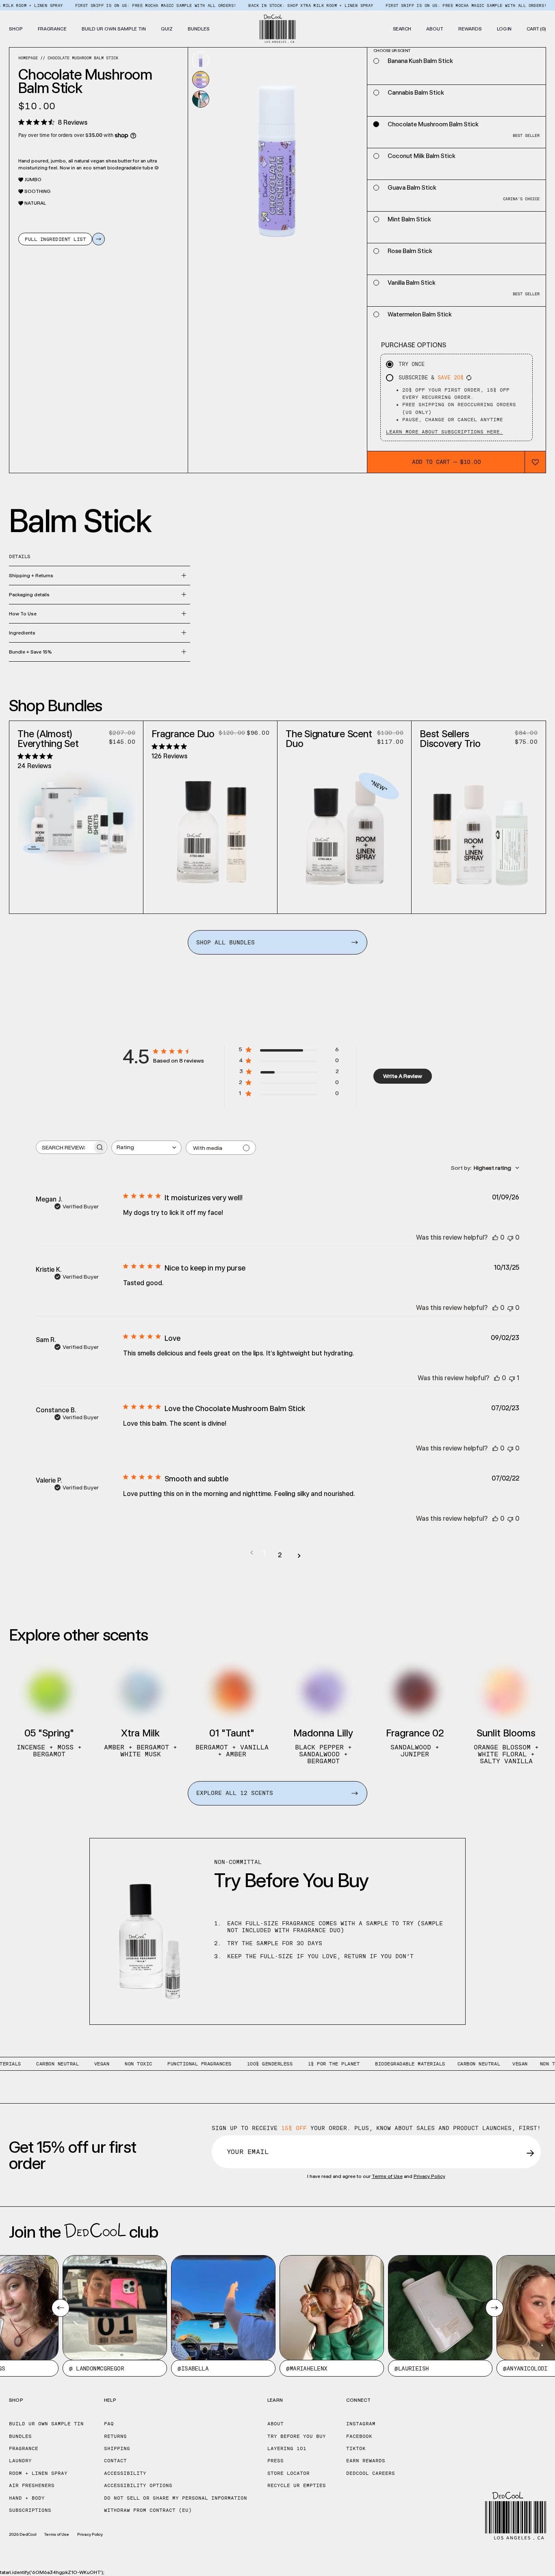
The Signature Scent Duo (329, 739)
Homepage (28, 58)
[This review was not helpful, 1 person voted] (512, 1378)
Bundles (20, 2436)
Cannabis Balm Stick (416, 93)
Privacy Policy (429, 2176)
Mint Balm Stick (409, 219)
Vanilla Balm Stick (412, 283)
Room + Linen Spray (38, 2473)
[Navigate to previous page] (252, 1553)
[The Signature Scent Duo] (345, 831)
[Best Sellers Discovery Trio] (479, 831)
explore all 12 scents (235, 1793)
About (275, 2424)
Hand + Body (27, 2498)
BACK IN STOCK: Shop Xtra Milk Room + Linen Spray (258, 5)
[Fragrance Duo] (210, 831)
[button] (16, 29)
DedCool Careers (371, 2473)
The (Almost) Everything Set (48, 739)
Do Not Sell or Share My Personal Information (176, 2498)
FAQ (109, 2424)
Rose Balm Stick (410, 251)
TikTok (356, 2448)
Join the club (83, 2232)
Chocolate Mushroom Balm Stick (83, 58)
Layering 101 (287, 2448)
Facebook (359, 2436)
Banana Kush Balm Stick (420, 61)
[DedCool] (278, 29)
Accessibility (125, 2473)
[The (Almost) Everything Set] (76, 817)
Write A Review (403, 1076)
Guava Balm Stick (412, 188)
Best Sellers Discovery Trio (450, 739)
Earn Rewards (366, 2461)
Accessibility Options (138, 2485)
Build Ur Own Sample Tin (46, 2424)
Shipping (117, 2448)
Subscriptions (30, 2510)
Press (275, 2461)
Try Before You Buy (297, 2436)
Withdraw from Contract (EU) (148, 2510)
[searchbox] (64, 1147)
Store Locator (288, 2473)
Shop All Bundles (225, 942)
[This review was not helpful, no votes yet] (510, 1237)
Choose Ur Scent (77, 903)
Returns (115, 2436)
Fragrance (24, 2448)
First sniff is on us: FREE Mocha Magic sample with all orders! (103, 5)
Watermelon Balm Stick (420, 314)
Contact (115, 2461)
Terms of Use (387, 2176)
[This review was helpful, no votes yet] (495, 1237)
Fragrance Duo (183, 734)
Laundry (20, 2461)
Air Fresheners (32, 2485)
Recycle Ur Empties (297, 2485)
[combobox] (146, 1148)
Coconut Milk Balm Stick (422, 156)
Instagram (361, 2424)
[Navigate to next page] (299, 1555)
